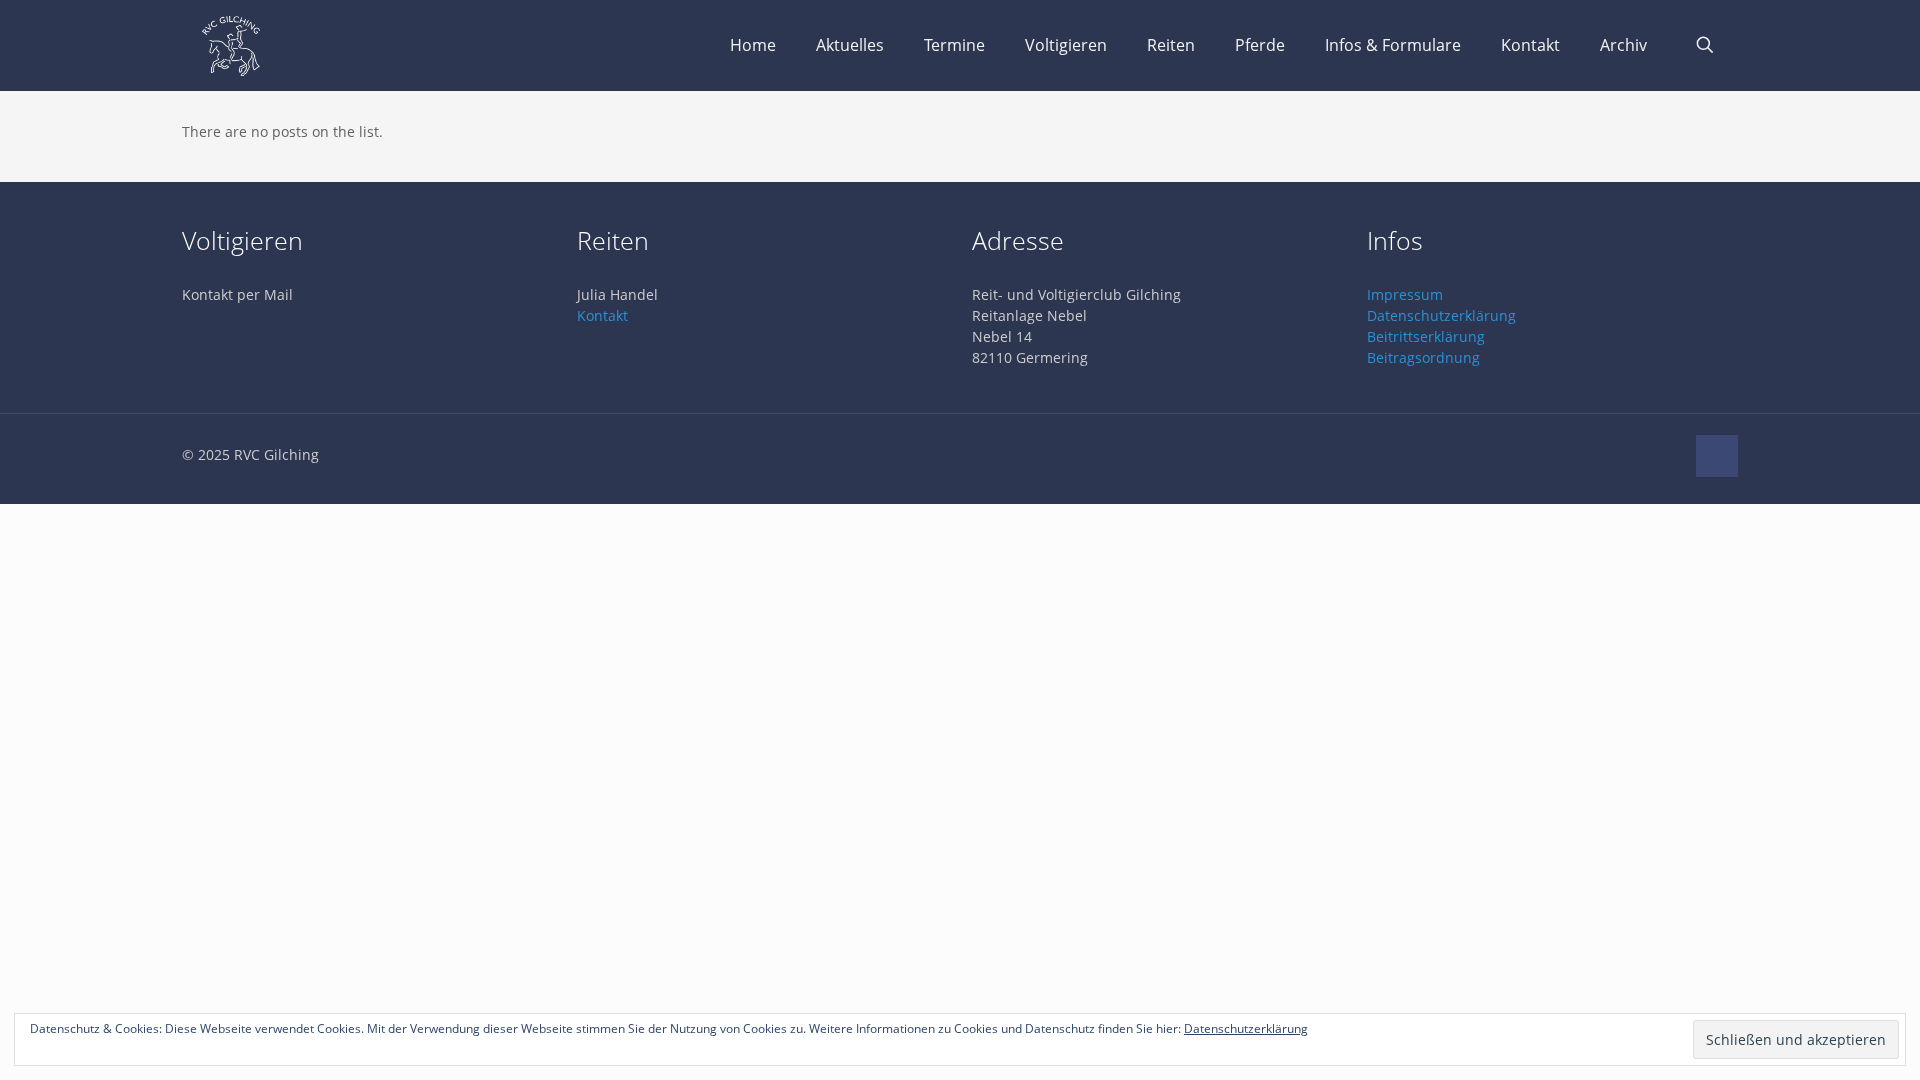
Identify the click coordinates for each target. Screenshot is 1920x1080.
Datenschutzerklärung (1441, 315)
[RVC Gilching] (231, 45)
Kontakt (602, 315)
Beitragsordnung (1423, 357)
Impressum (1405, 294)
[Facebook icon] (1668, 454)
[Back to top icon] (1717, 456)
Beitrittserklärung (1426, 336)
